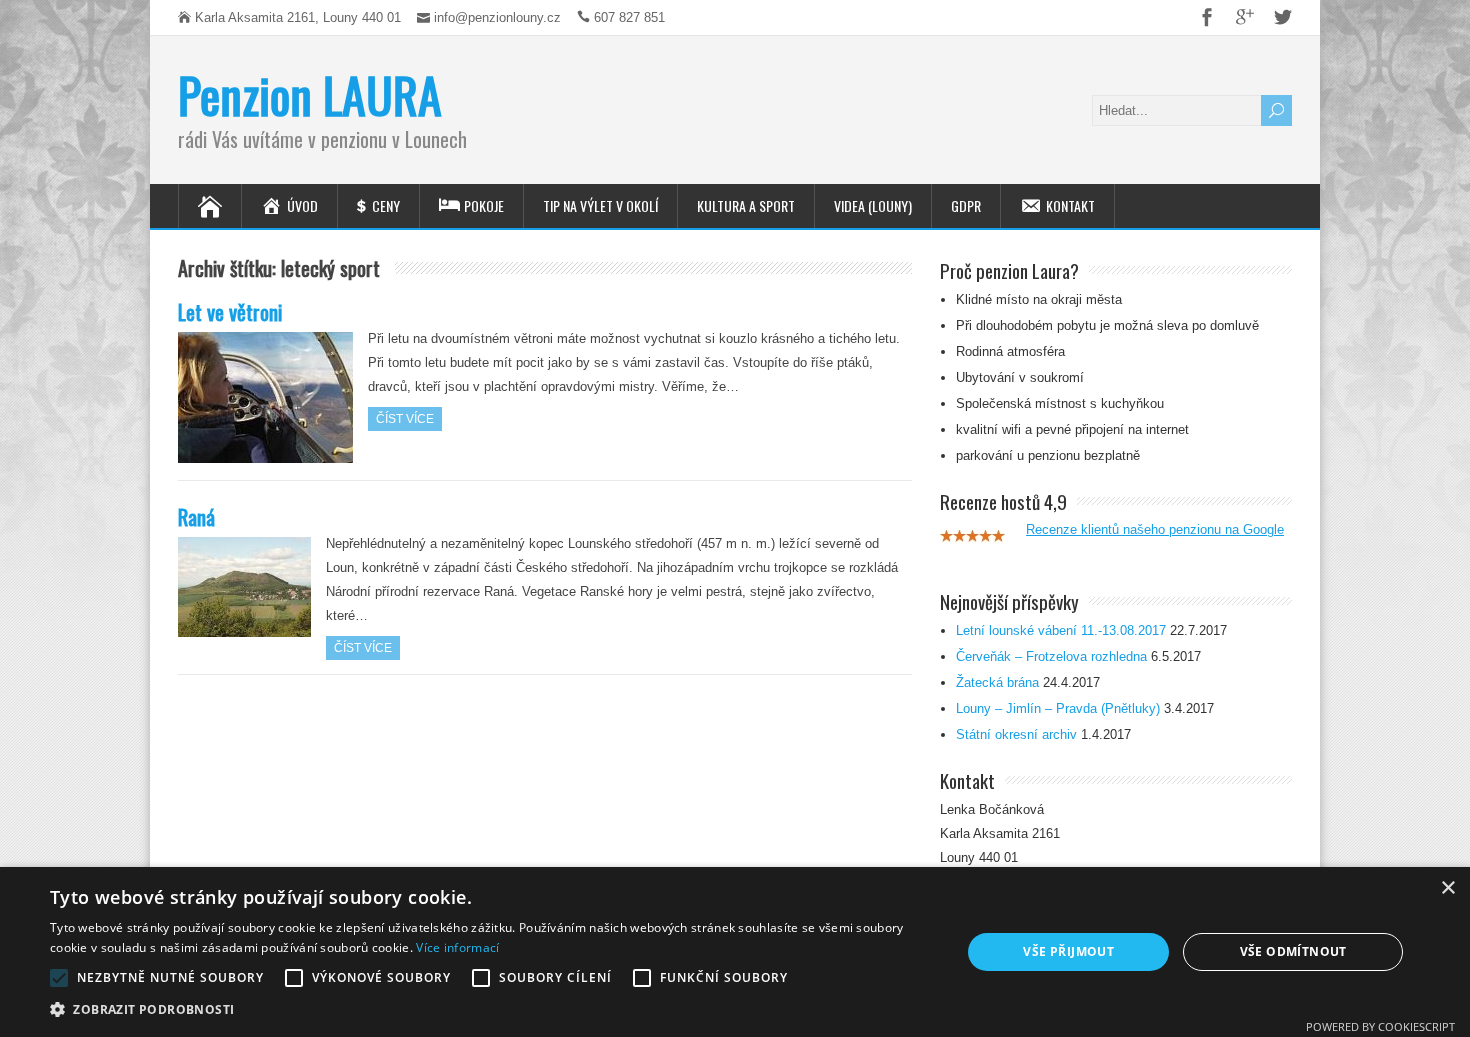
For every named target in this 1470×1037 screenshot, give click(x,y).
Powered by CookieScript (1380, 1026)
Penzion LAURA (310, 94)
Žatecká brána (997, 682)
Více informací (457, 947)
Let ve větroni (230, 311)
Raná (196, 516)
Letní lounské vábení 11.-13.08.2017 (1061, 630)
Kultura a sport (746, 205)
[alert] (735, 952)
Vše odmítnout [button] (1293, 951)
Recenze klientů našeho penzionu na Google (1155, 529)
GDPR (966, 205)
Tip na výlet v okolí (600, 205)
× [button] (1447, 888)
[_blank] (1199, 17)
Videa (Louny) (873, 205)
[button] (492, 1010)
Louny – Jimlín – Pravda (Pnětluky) (1058, 708)
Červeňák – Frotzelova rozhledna (1051, 656)
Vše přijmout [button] (1068, 951)
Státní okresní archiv (1016, 734)
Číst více (405, 419)
